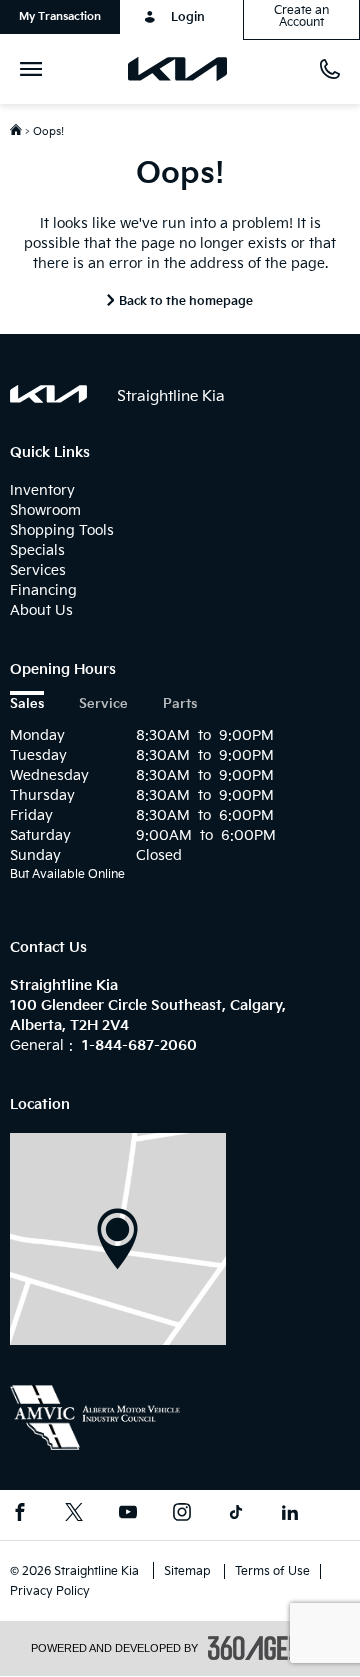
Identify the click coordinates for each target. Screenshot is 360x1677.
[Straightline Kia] (118, 1238)
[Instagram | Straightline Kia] (182, 1515)
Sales (27, 704)
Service (103, 704)
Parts (180, 704)
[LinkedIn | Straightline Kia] (290, 1515)
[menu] (35, 69)
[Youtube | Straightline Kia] (128, 1515)
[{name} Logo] (48, 394)
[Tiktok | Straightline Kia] (236, 1515)
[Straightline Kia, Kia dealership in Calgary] (185, 69)
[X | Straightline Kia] (74, 1515)
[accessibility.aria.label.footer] (269, 1648)
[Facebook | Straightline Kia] (20, 1515)
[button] (60, 17)
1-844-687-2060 (139, 1045)
